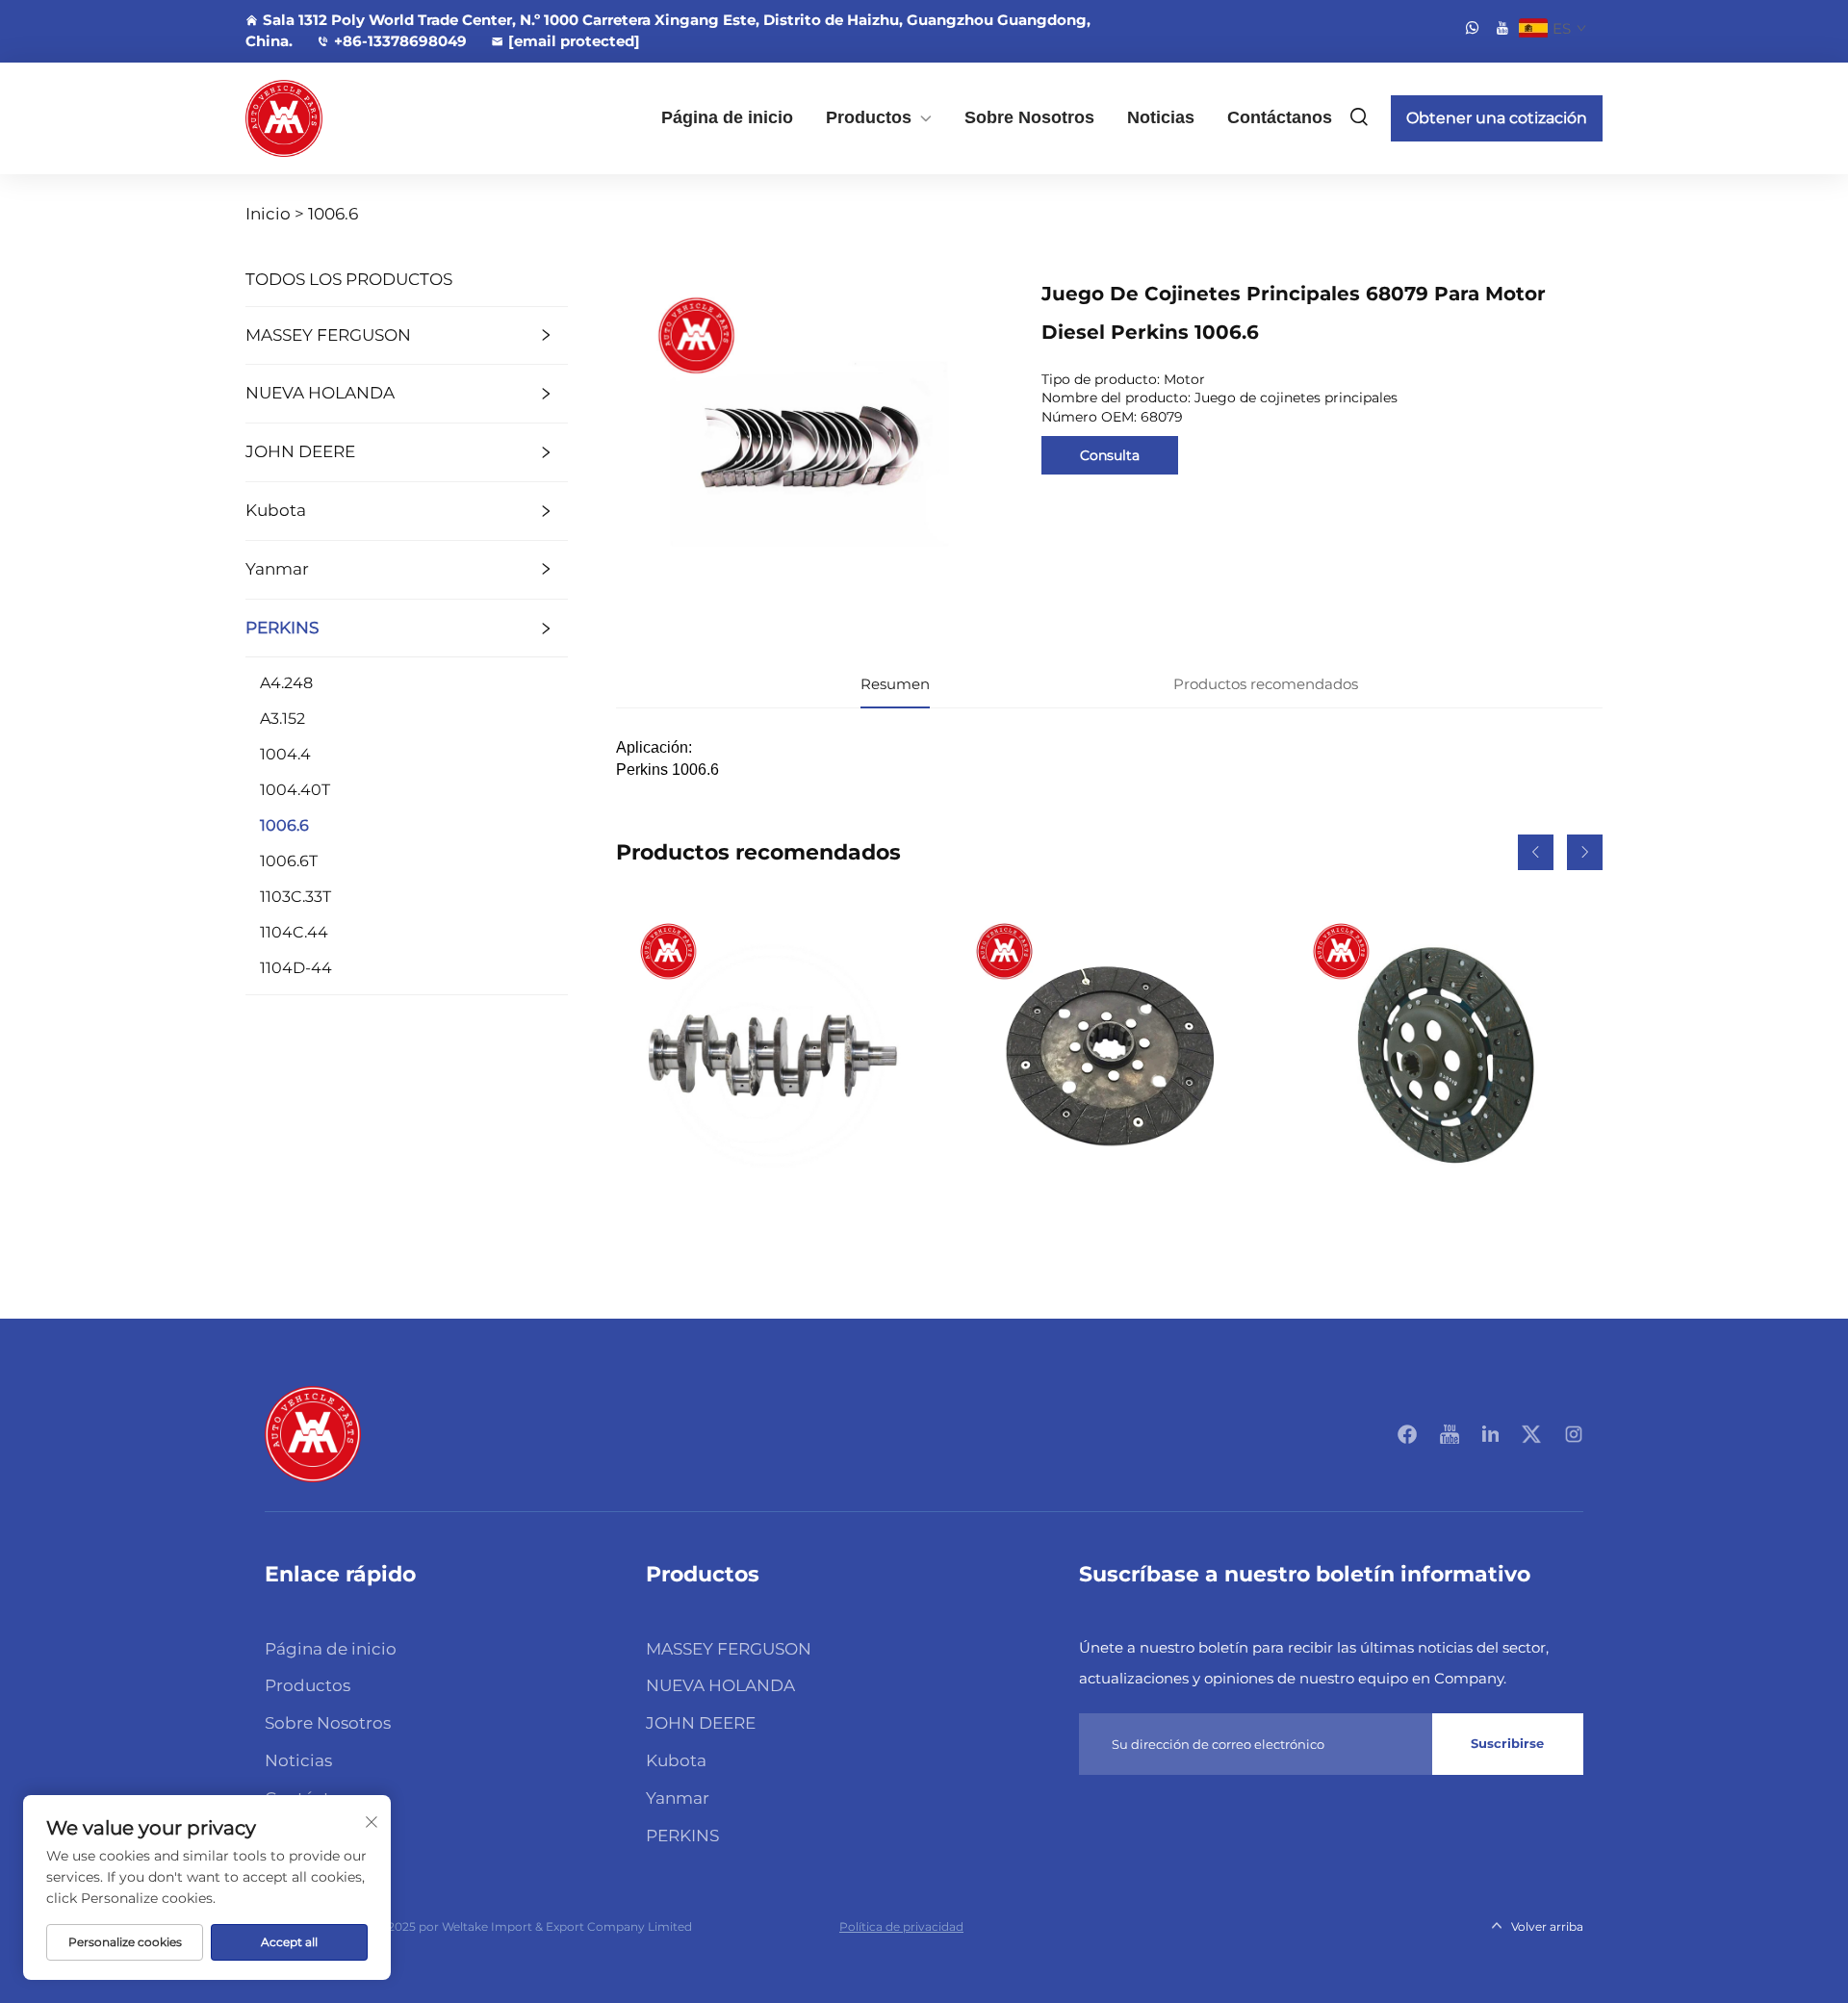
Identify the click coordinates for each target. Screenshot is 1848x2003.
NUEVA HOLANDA (320, 393)
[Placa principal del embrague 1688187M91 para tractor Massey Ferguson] (1109, 1056)
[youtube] (1502, 28)
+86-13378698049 (400, 41)
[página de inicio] (313, 1433)
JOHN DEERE (300, 451)
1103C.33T (295, 897)
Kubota (276, 510)
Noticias (1161, 117)
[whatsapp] (1473, 28)
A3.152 (282, 719)
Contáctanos (1280, 117)
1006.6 (333, 214)
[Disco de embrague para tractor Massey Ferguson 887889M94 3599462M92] (1446, 1056)
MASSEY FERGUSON (328, 335)
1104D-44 (296, 968)
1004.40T (295, 790)
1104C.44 (294, 932)
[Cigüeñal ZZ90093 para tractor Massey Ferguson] (773, 1056)
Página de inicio (727, 117)
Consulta (1110, 455)
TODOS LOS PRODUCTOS (349, 279)
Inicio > (275, 214)
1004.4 (285, 754)
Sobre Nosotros (1029, 117)
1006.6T (289, 861)
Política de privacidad (901, 1926)
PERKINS (282, 628)
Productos (869, 117)
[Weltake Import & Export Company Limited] (346, 118)
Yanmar (277, 569)
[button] (1536, 852)
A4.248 (286, 683)
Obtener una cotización (1497, 118)
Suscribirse (1507, 1743)
